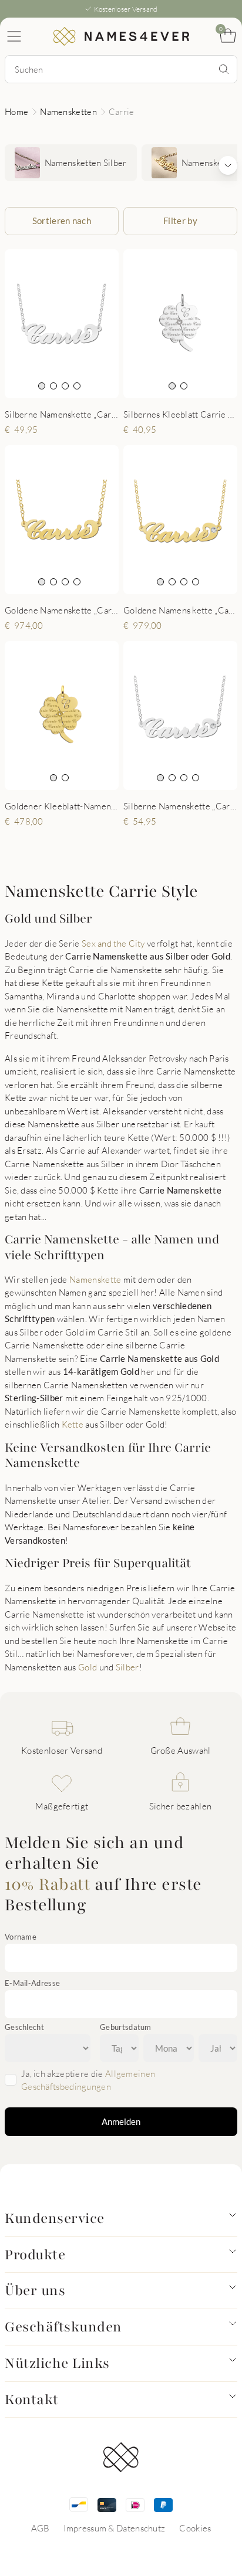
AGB (41, 2528)
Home (16, 111)
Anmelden (121, 2121)
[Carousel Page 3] (65, 386)
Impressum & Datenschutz (114, 2528)
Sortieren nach (62, 221)
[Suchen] (224, 69)
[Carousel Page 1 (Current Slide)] (42, 386)
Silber (127, 1667)
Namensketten (68, 111)
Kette (73, 1424)
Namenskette (95, 1279)
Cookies (195, 2528)
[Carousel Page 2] (53, 386)
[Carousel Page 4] (77, 386)
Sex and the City (113, 943)
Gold (88, 1667)
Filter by (180, 221)
